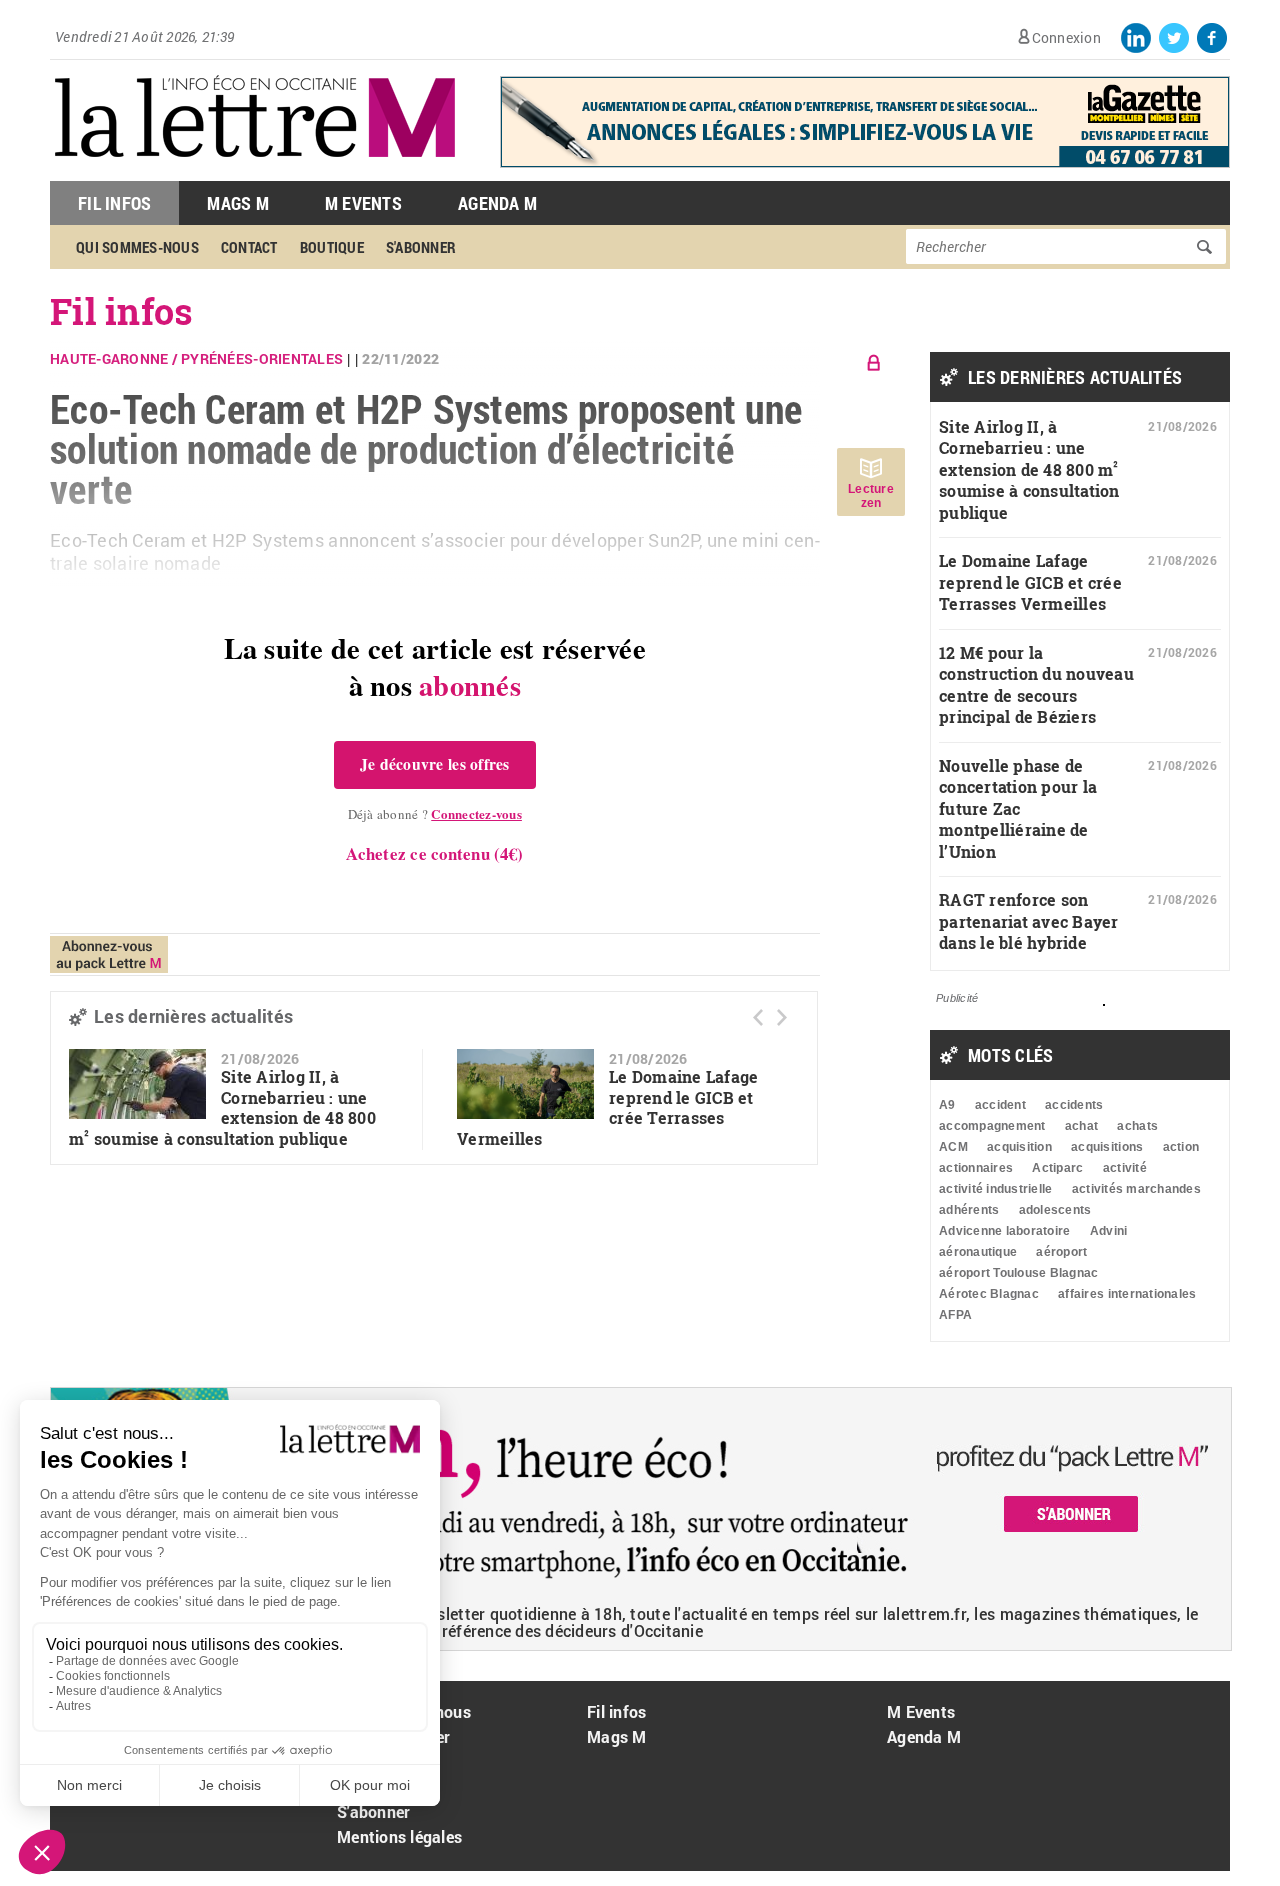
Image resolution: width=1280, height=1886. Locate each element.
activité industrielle (995, 1189)
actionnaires (976, 1168)
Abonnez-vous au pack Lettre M (109, 954)
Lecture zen (871, 496)
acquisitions (1107, 1147)
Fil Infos (114, 203)
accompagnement (992, 1126)
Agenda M (497, 203)
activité (1125, 1168)
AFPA (955, 1315)
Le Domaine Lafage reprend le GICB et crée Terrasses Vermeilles (1030, 582)
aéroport (1061, 1252)
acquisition (1019, 1147)
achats (1137, 1126)
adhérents (969, 1210)
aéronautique (978, 1252)
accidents (1074, 1105)
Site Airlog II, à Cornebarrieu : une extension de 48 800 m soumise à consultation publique (222, 1107)
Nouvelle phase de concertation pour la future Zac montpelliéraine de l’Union (1018, 808)
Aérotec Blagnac (989, 1294)
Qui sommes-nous (137, 247)
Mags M (238, 203)
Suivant (782, 1017)
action (1181, 1147)
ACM (953, 1147)
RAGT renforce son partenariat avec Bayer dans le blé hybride (1029, 921)
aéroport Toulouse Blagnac (1019, 1273)
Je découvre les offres (435, 764)
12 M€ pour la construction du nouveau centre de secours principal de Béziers (1036, 685)
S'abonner (421, 247)
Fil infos (121, 311)
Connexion (1066, 37)
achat (1081, 1126)
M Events (363, 203)
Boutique (332, 247)
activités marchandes (1136, 1189)
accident (1000, 1105)
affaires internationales (1127, 1294)
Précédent (758, 1017)
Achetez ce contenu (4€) (434, 853)
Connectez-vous (476, 813)
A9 (947, 1105)
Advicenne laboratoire (1004, 1231)
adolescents (1055, 1210)
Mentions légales (399, 1836)
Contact (249, 247)
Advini (1109, 1231)
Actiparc (1057, 1168)
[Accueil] (255, 170)
